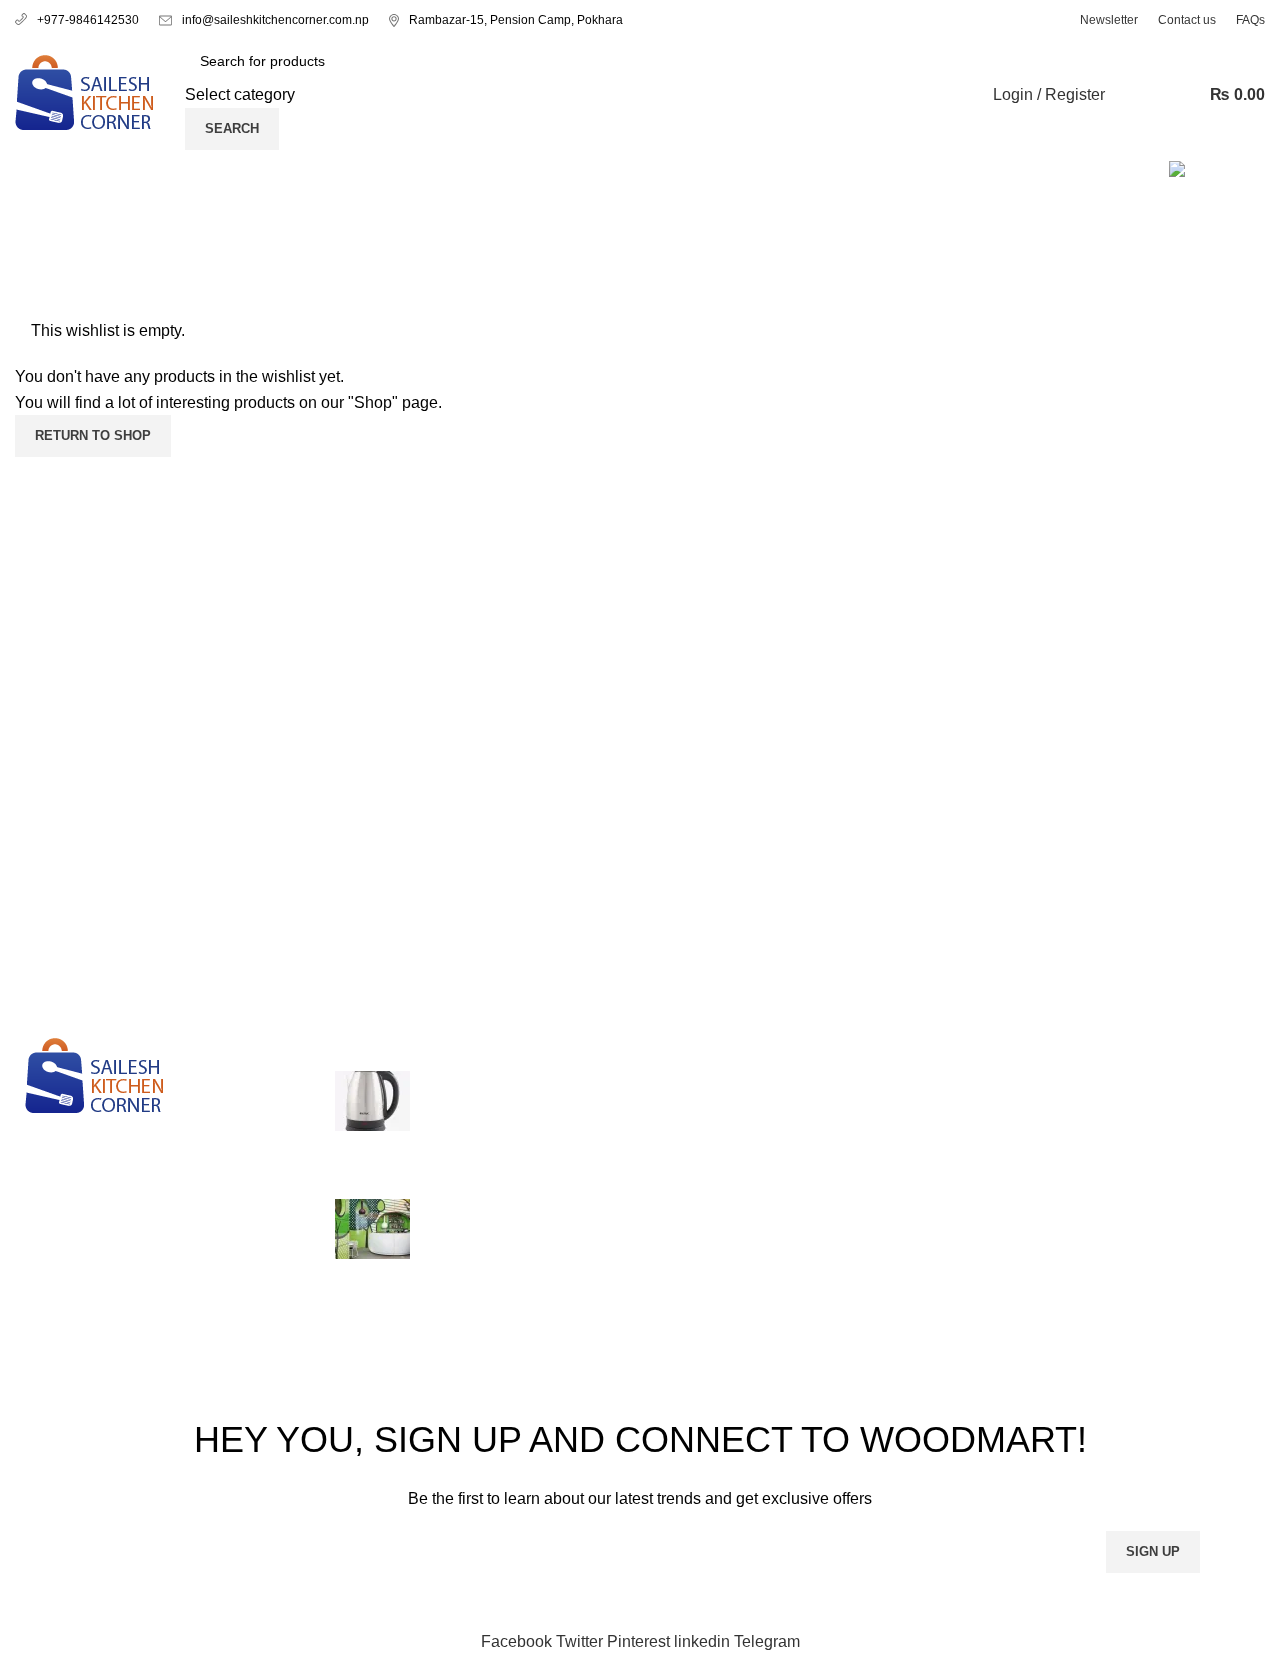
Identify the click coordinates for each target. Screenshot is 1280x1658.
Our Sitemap (912, 1268)
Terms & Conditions (937, 1155)
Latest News (912, 1230)
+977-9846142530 (88, 20)
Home (31, 306)
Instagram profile (1141, 1081)
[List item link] (160, 1250)
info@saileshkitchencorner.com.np (275, 20)
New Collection (1136, 1118)
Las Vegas (692, 1081)
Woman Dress (1132, 1155)
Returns (896, 1118)
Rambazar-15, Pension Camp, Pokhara (516, 20)
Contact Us (907, 1193)
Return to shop (93, 435)
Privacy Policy (918, 1081)
